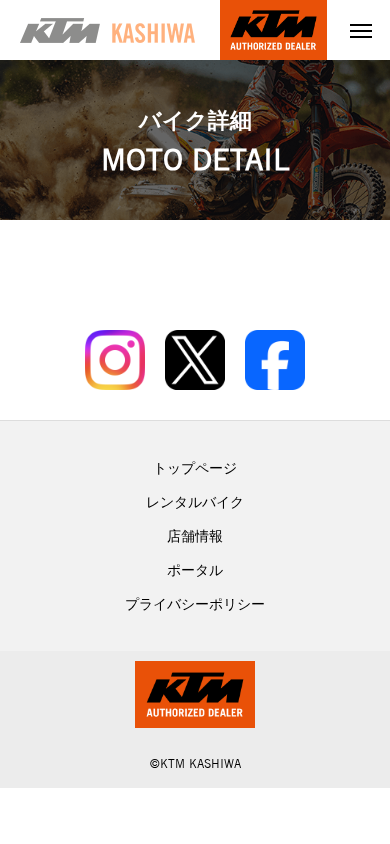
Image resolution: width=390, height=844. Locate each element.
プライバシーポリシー (195, 604)
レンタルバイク (195, 502)
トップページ (195, 468)
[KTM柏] (107, 30)
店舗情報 (195, 536)
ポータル (195, 570)
